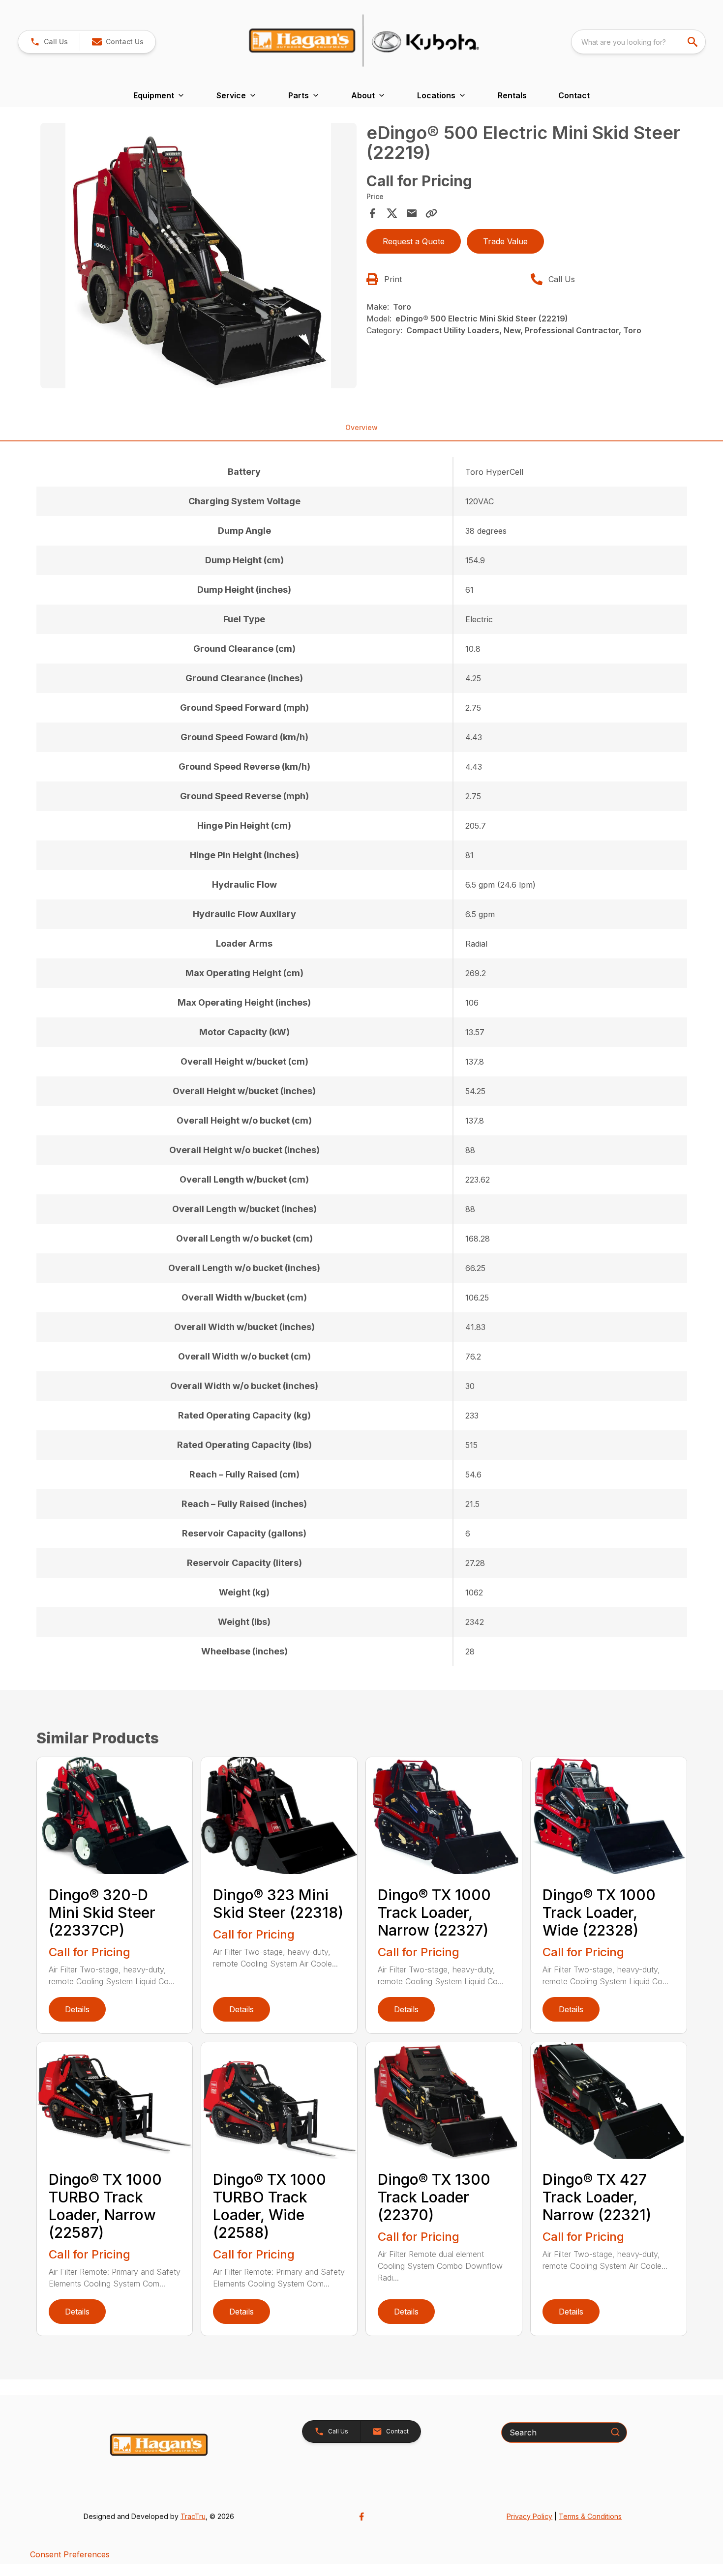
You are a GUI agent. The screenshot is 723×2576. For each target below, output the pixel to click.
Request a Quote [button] (414, 241)
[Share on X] (392, 213)
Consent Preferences (70, 2554)
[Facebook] (361, 2517)
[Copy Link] (431, 213)
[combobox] (638, 42)
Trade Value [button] (505, 241)
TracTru (193, 2516)
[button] (49, 42)
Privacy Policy (529, 2516)
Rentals (512, 95)
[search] (693, 42)
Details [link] (77, 2009)
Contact (574, 95)
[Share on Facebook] (372, 213)
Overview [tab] (361, 427)
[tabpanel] (199, 257)
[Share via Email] (412, 213)
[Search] (615, 2432)
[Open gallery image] (199, 256)
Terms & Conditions (590, 2516)
